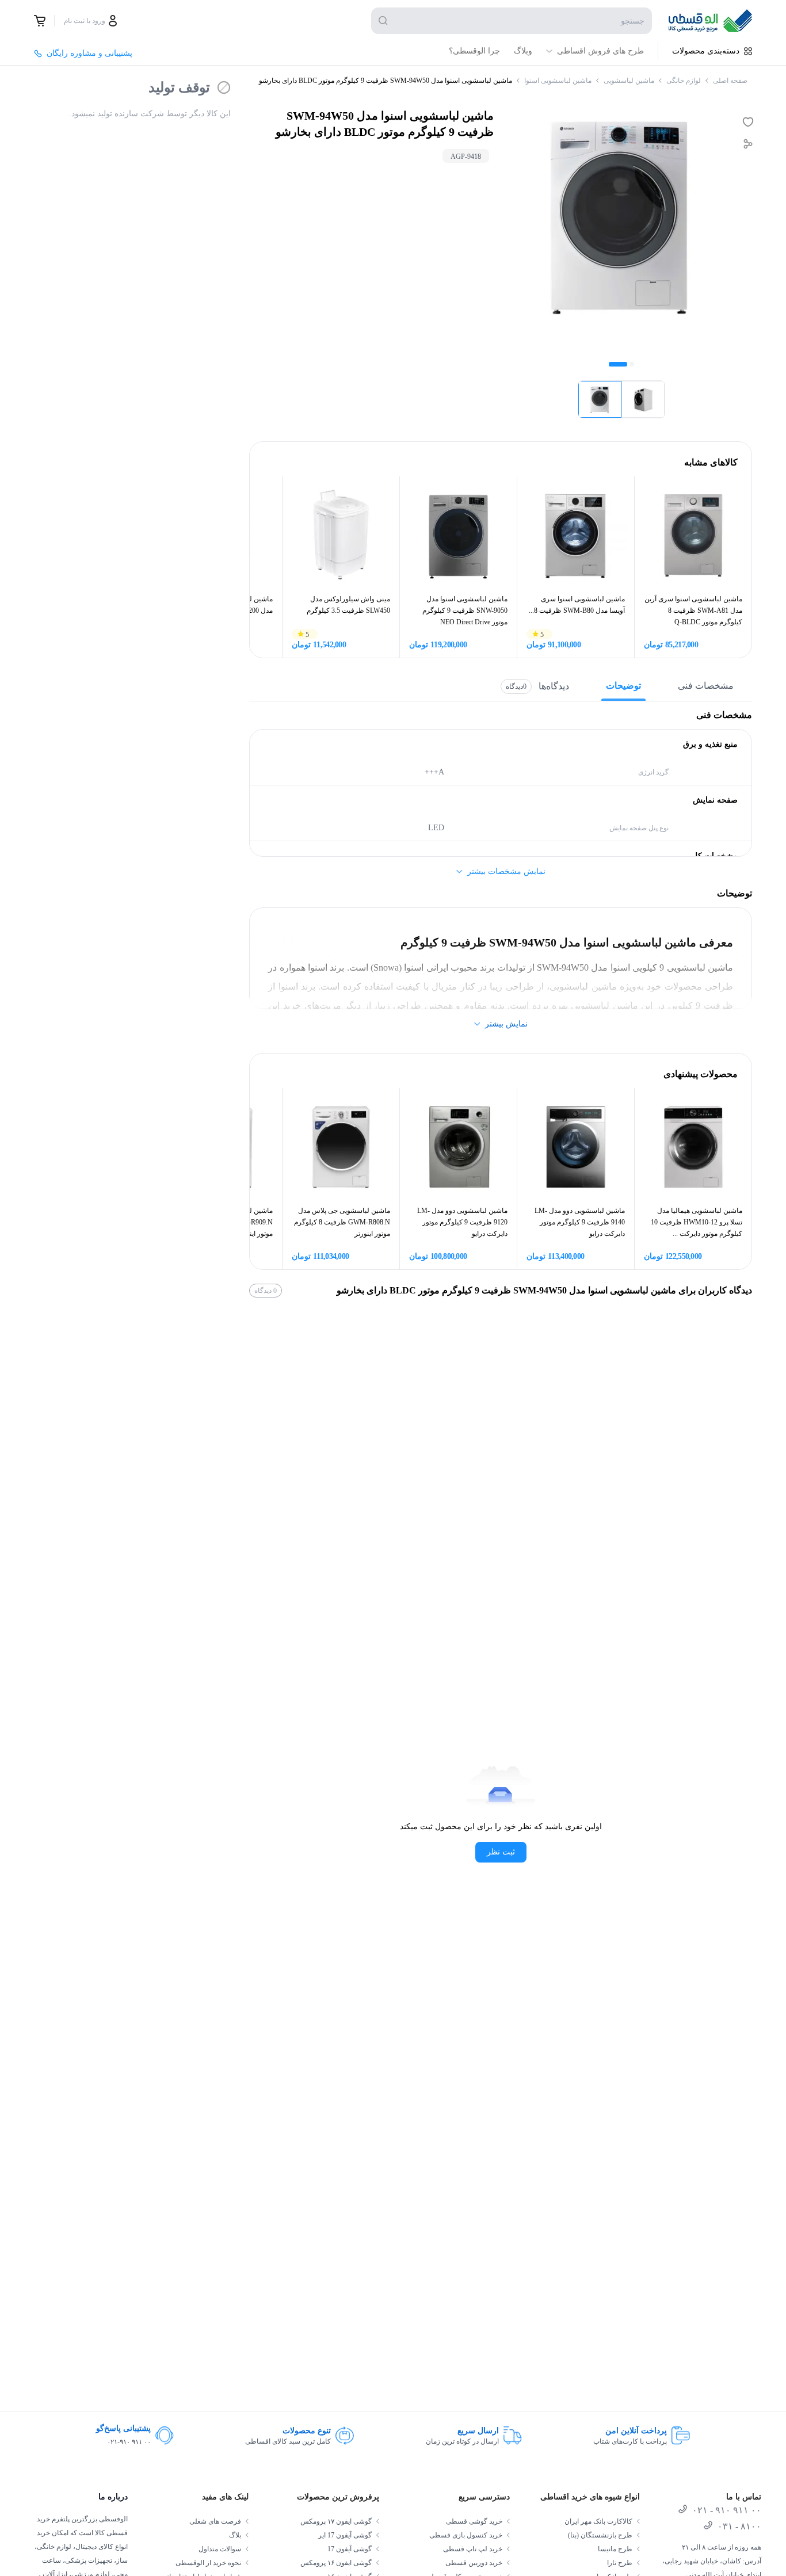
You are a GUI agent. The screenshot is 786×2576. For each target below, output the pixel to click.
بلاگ (235, 2535)
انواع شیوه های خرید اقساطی (590, 2497)
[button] (600, 399)
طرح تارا (620, 2563)
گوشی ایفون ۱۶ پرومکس (336, 2563)
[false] (40, 21)
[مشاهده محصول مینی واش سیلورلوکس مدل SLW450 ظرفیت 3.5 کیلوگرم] (341, 535)
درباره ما (113, 2497)
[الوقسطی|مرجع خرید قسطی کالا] (710, 21)
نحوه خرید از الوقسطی (208, 2563)
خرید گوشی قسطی (474, 2521)
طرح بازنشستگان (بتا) (600, 2535)
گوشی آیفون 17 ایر (345, 2535)
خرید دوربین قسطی (474, 2563)
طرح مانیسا (615, 2549)
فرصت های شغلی (215, 2521)
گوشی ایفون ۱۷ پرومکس (336, 2521)
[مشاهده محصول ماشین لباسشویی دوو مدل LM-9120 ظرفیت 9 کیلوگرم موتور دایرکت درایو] (458, 1146)
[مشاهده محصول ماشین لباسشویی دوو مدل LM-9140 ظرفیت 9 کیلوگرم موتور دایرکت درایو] (576, 1146)
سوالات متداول (220, 2549)
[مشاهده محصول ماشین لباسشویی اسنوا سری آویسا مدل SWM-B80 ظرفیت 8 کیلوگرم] (576, 535)
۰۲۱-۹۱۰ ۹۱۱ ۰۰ (129, 2442)
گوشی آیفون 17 (350, 2549)
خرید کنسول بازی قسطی (466, 2535)
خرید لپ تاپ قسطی (473, 2549)
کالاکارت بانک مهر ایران (598, 2521)
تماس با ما (744, 2497)
